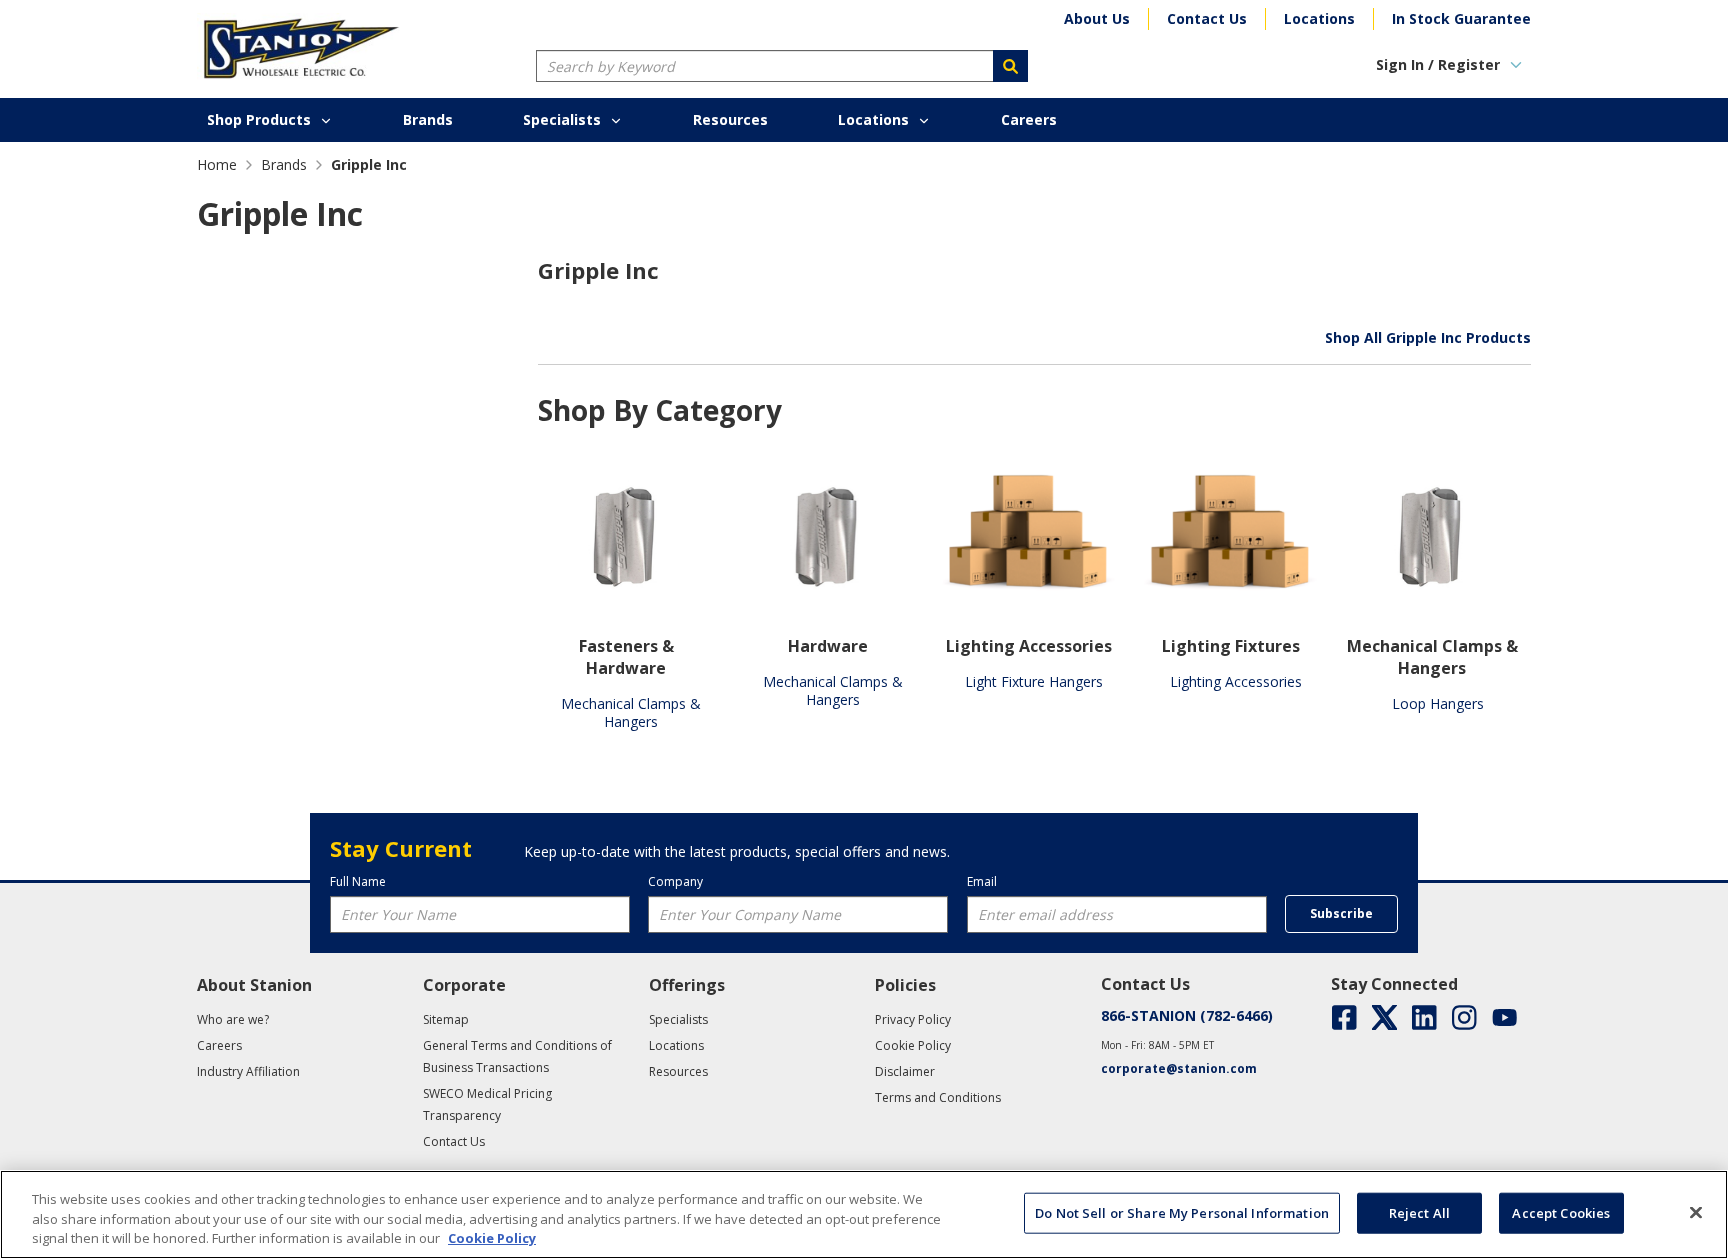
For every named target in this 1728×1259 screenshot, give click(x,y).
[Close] (1696, 1212)
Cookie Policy (492, 1238)
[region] (864, 1214)
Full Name (358, 881)
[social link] (1344, 1017)
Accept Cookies (1561, 1212)
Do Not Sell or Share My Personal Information (1182, 1212)
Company (675, 881)
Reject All (1419, 1212)
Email (982, 881)
